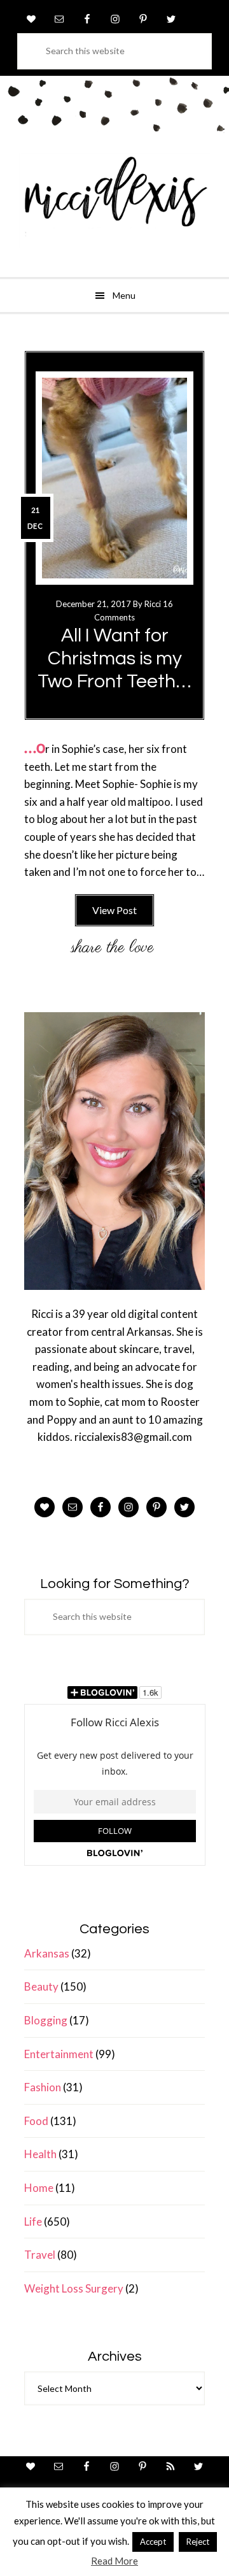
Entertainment (59, 2054)
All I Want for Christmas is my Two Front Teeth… (114, 658)
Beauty (41, 1986)
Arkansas (47, 1953)
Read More (114, 2561)
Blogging (46, 2020)
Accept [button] (153, 2542)
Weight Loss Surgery (74, 2288)
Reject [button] (198, 2542)
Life (33, 2222)
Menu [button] (124, 295)
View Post (114, 910)
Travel (40, 2255)
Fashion (43, 2087)
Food (36, 2121)
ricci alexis (114, 201)
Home (39, 2188)
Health (40, 2154)
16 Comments (134, 611)
